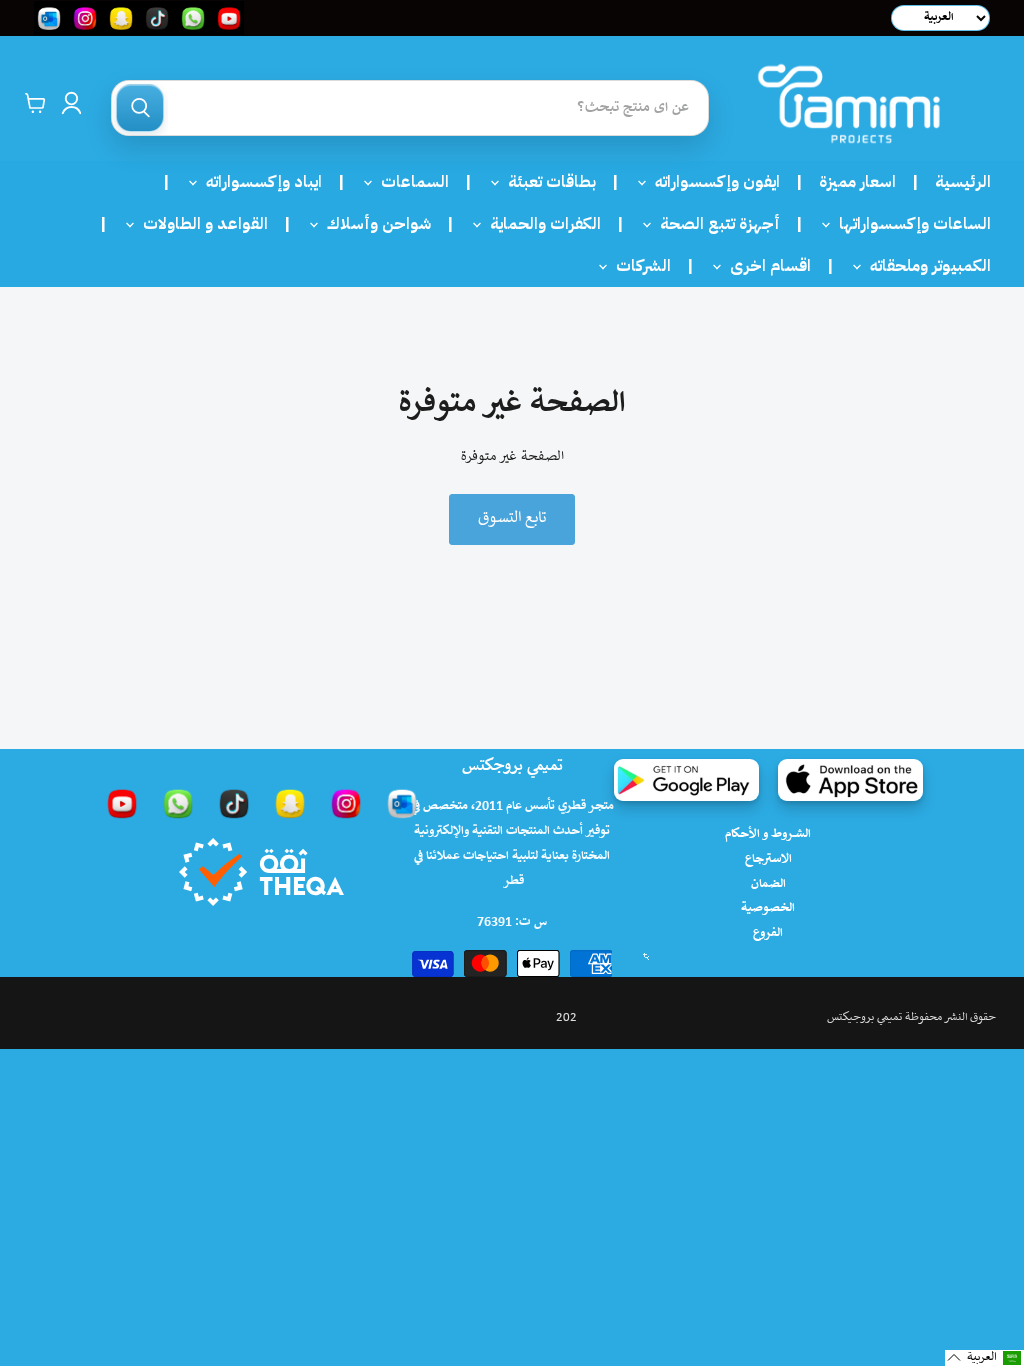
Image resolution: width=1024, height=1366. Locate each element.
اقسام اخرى (764, 266)
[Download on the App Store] (850, 780)
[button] (984, 1358)
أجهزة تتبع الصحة (714, 224)
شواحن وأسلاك (373, 224)
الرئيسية (963, 182)
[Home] (849, 103)
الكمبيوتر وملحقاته (924, 266)
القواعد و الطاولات (199, 224)
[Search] (140, 108)
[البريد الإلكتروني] (402, 803)
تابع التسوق (512, 518)
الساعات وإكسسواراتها (909, 224)
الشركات (637, 266)
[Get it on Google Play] (686, 780)
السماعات (409, 182)
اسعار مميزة (857, 182)
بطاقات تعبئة (546, 182)
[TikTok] (234, 803)
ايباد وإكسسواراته (258, 182)
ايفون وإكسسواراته (711, 182)
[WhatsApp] (178, 803)
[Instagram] (346, 803)
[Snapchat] (290, 803)
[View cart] (35, 103)
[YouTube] (122, 803)
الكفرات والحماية (539, 224)
